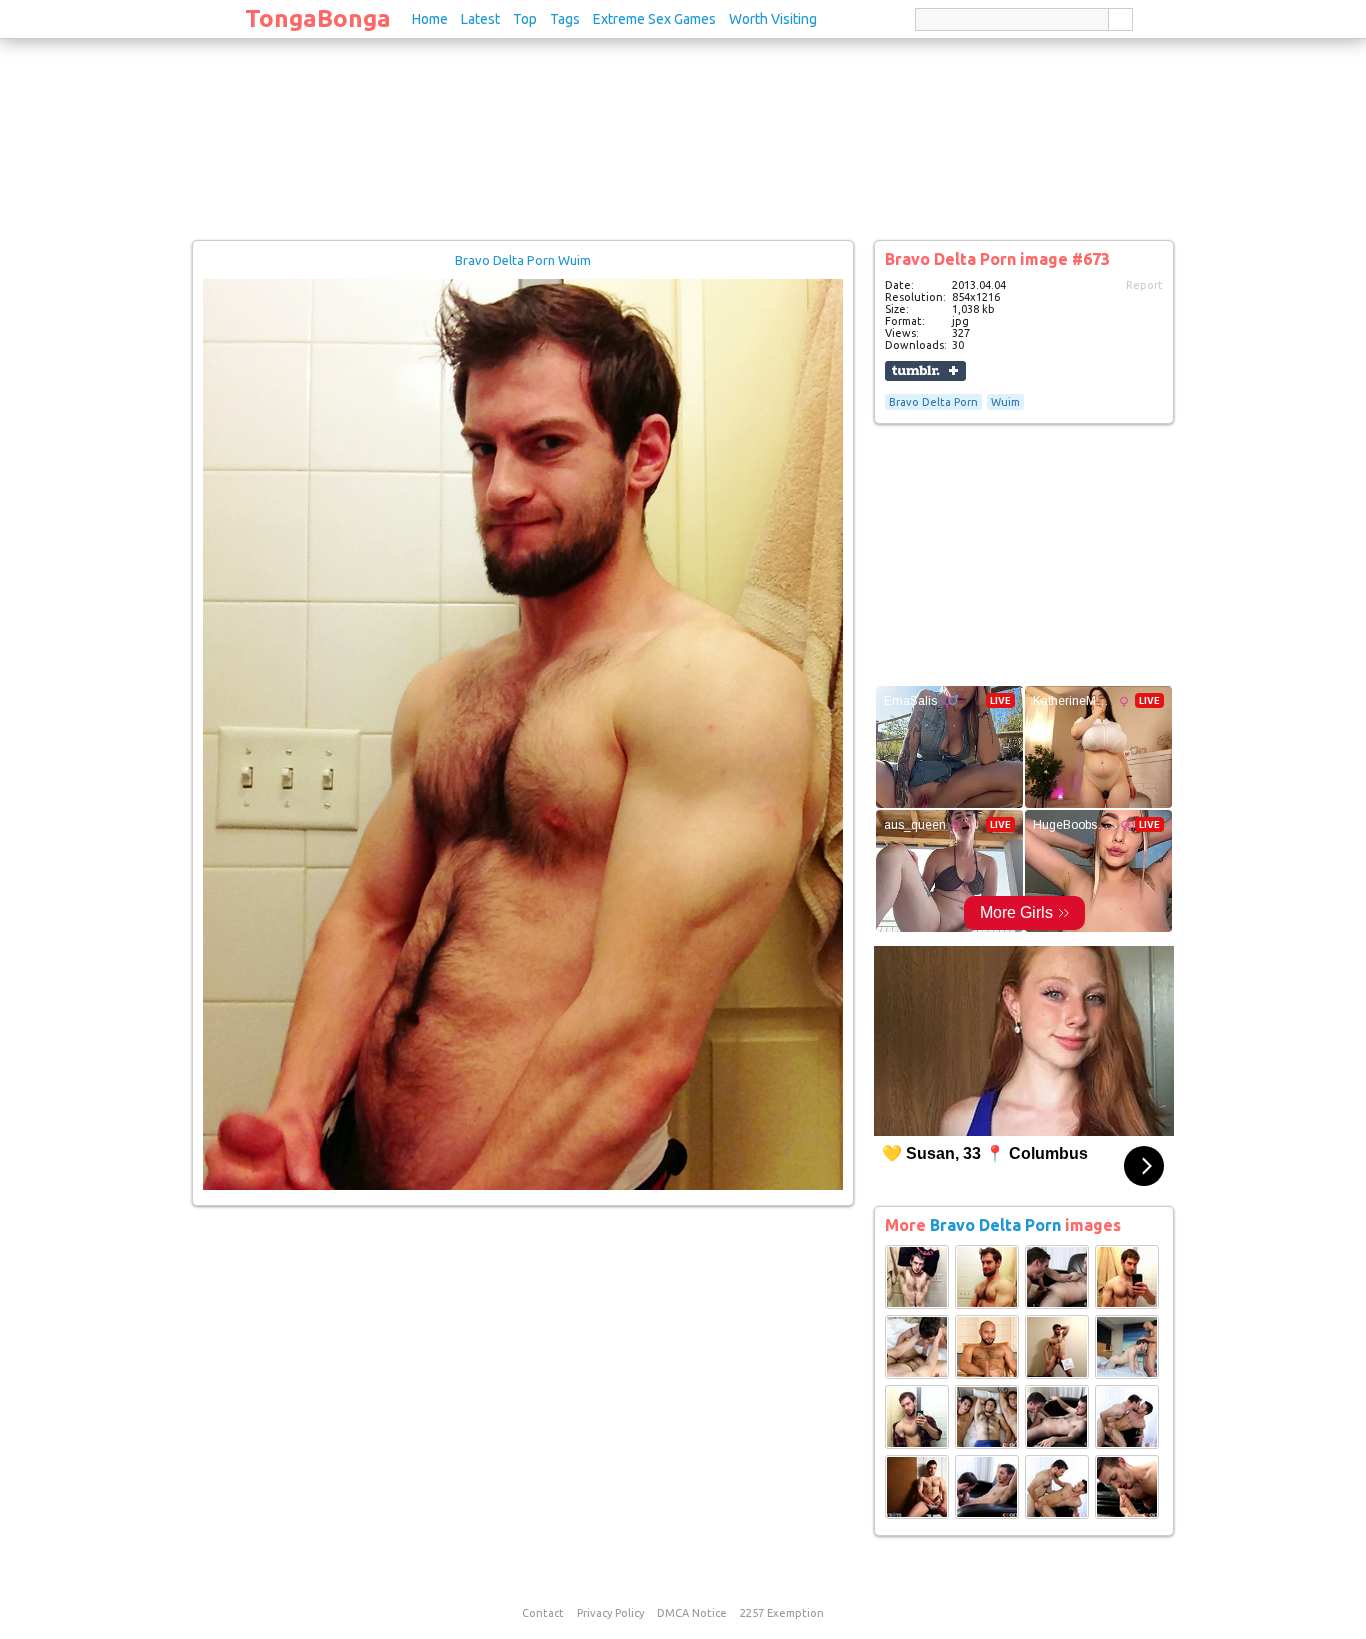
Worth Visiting (773, 19)
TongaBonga (318, 18)
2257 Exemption (782, 1613)
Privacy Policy (610, 1613)
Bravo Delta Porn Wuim (523, 260)
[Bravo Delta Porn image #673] (523, 1186)
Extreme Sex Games (654, 19)
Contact (543, 1613)
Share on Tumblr (925, 371)
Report (1144, 285)
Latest (480, 19)
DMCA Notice (692, 1613)
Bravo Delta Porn (933, 402)
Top (525, 19)
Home (430, 19)
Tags (565, 19)
